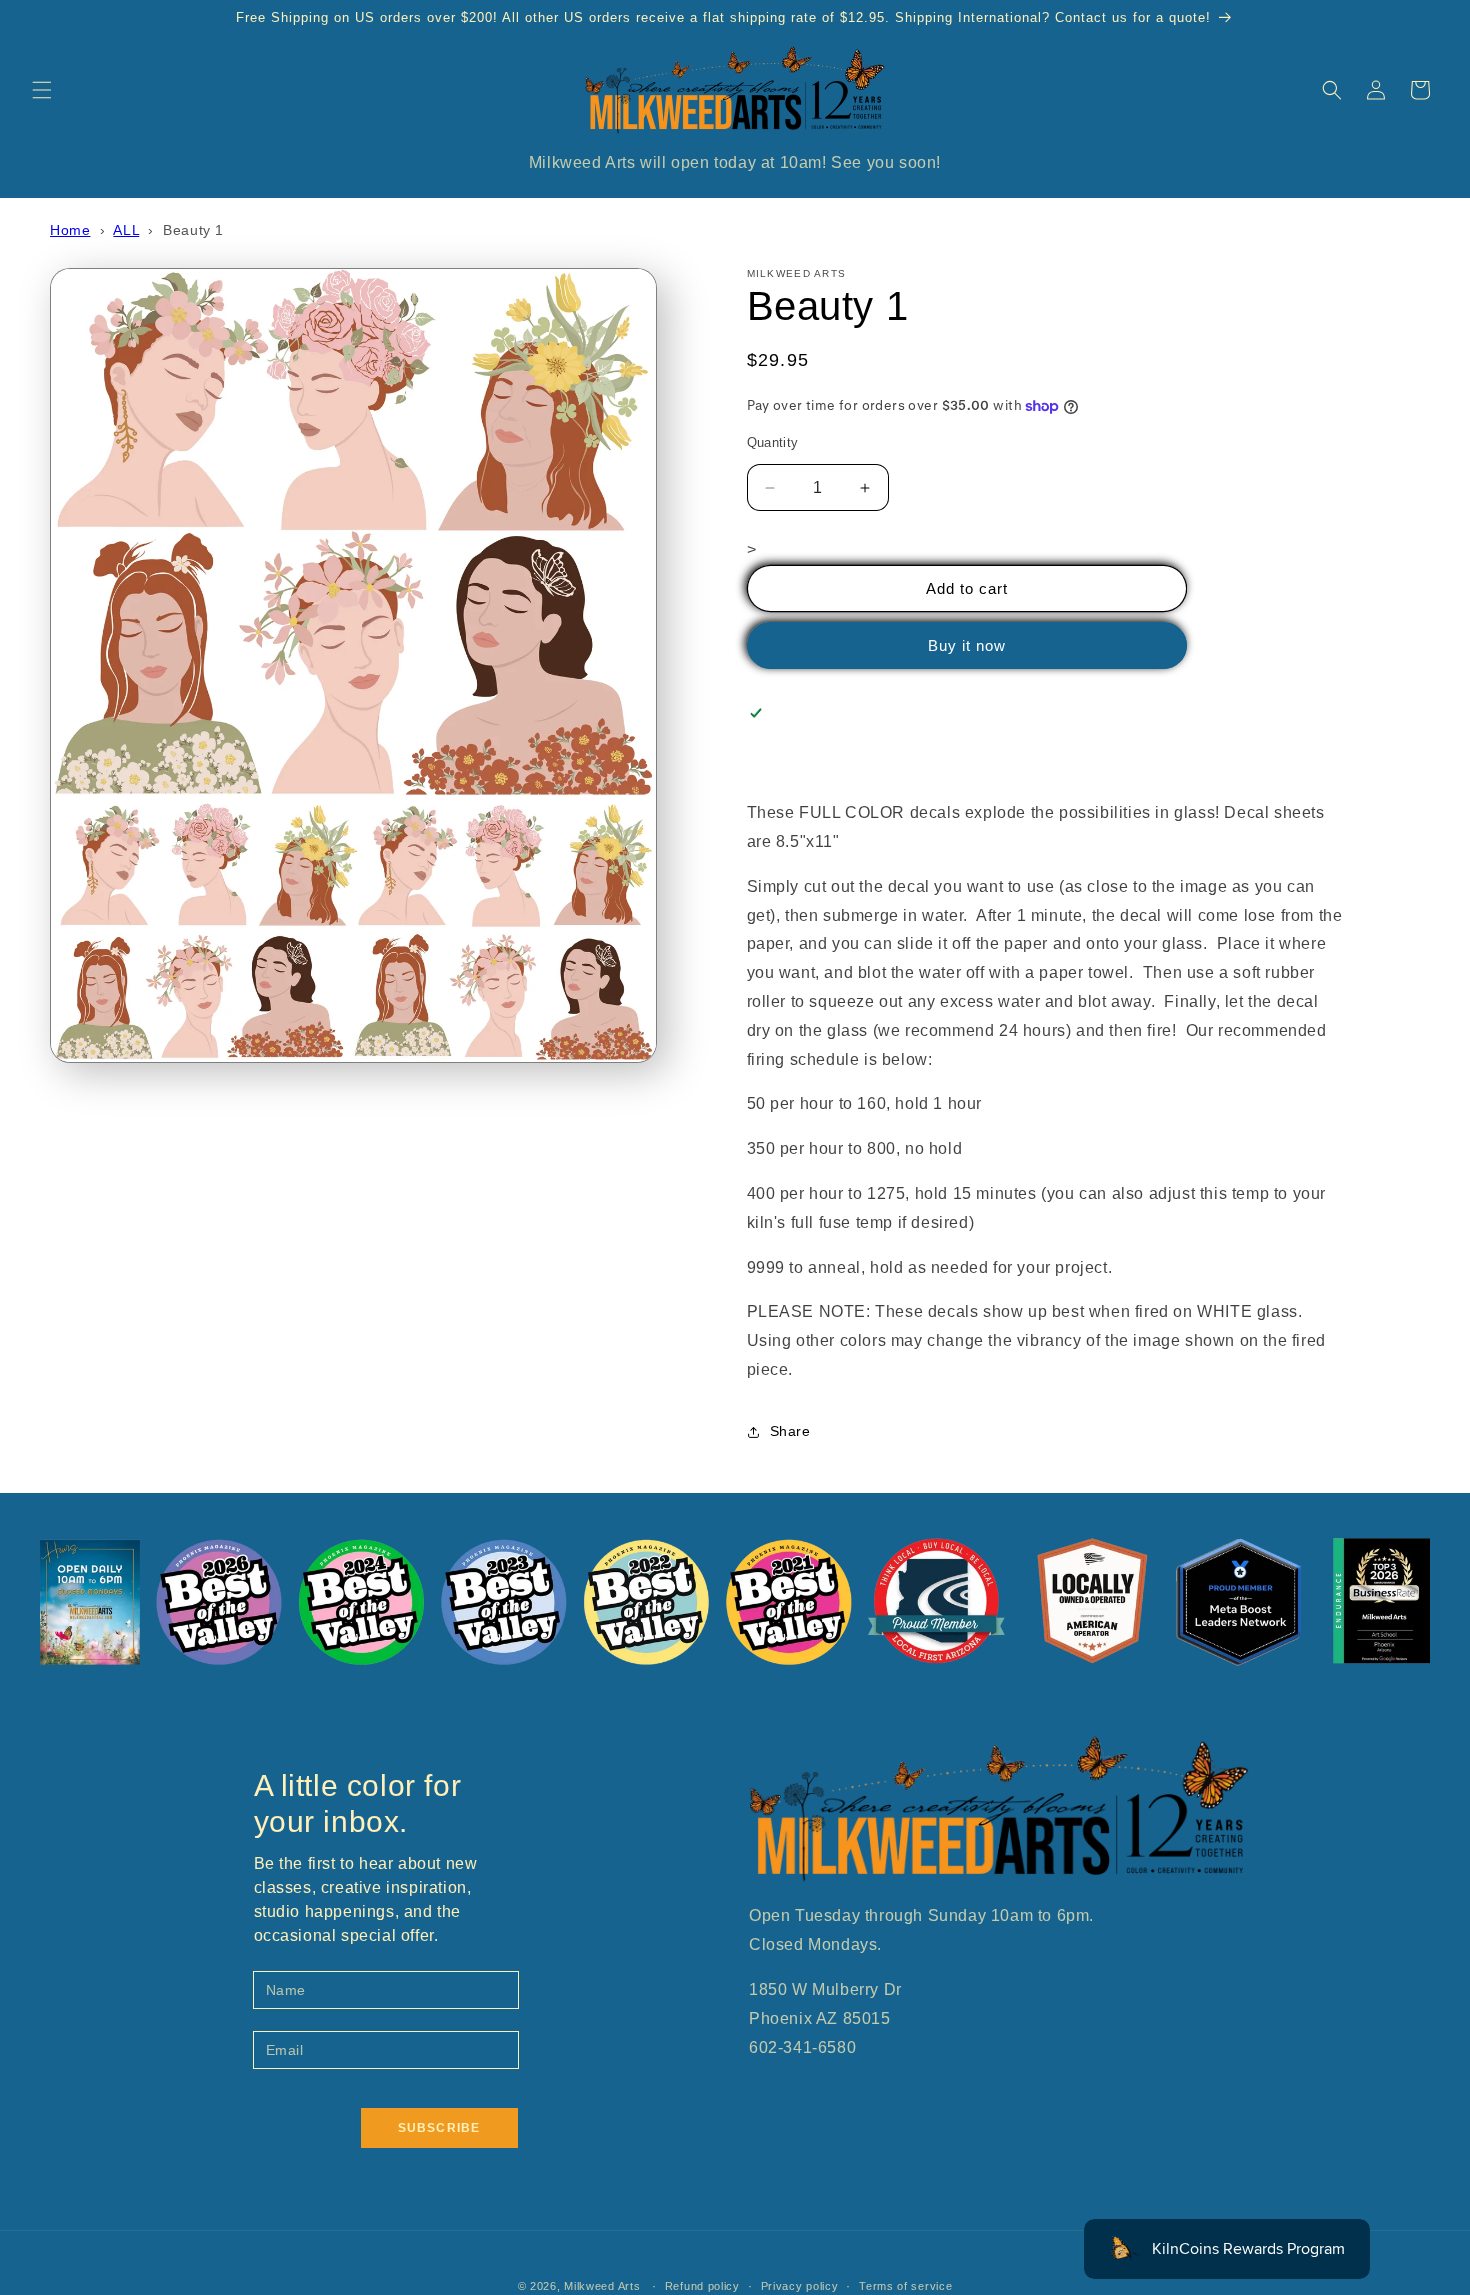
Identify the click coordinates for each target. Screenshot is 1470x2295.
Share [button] (790, 1431)
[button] (42, 90)
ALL (126, 230)
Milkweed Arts (602, 2286)
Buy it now (967, 645)
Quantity (773, 442)
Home (70, 230)
